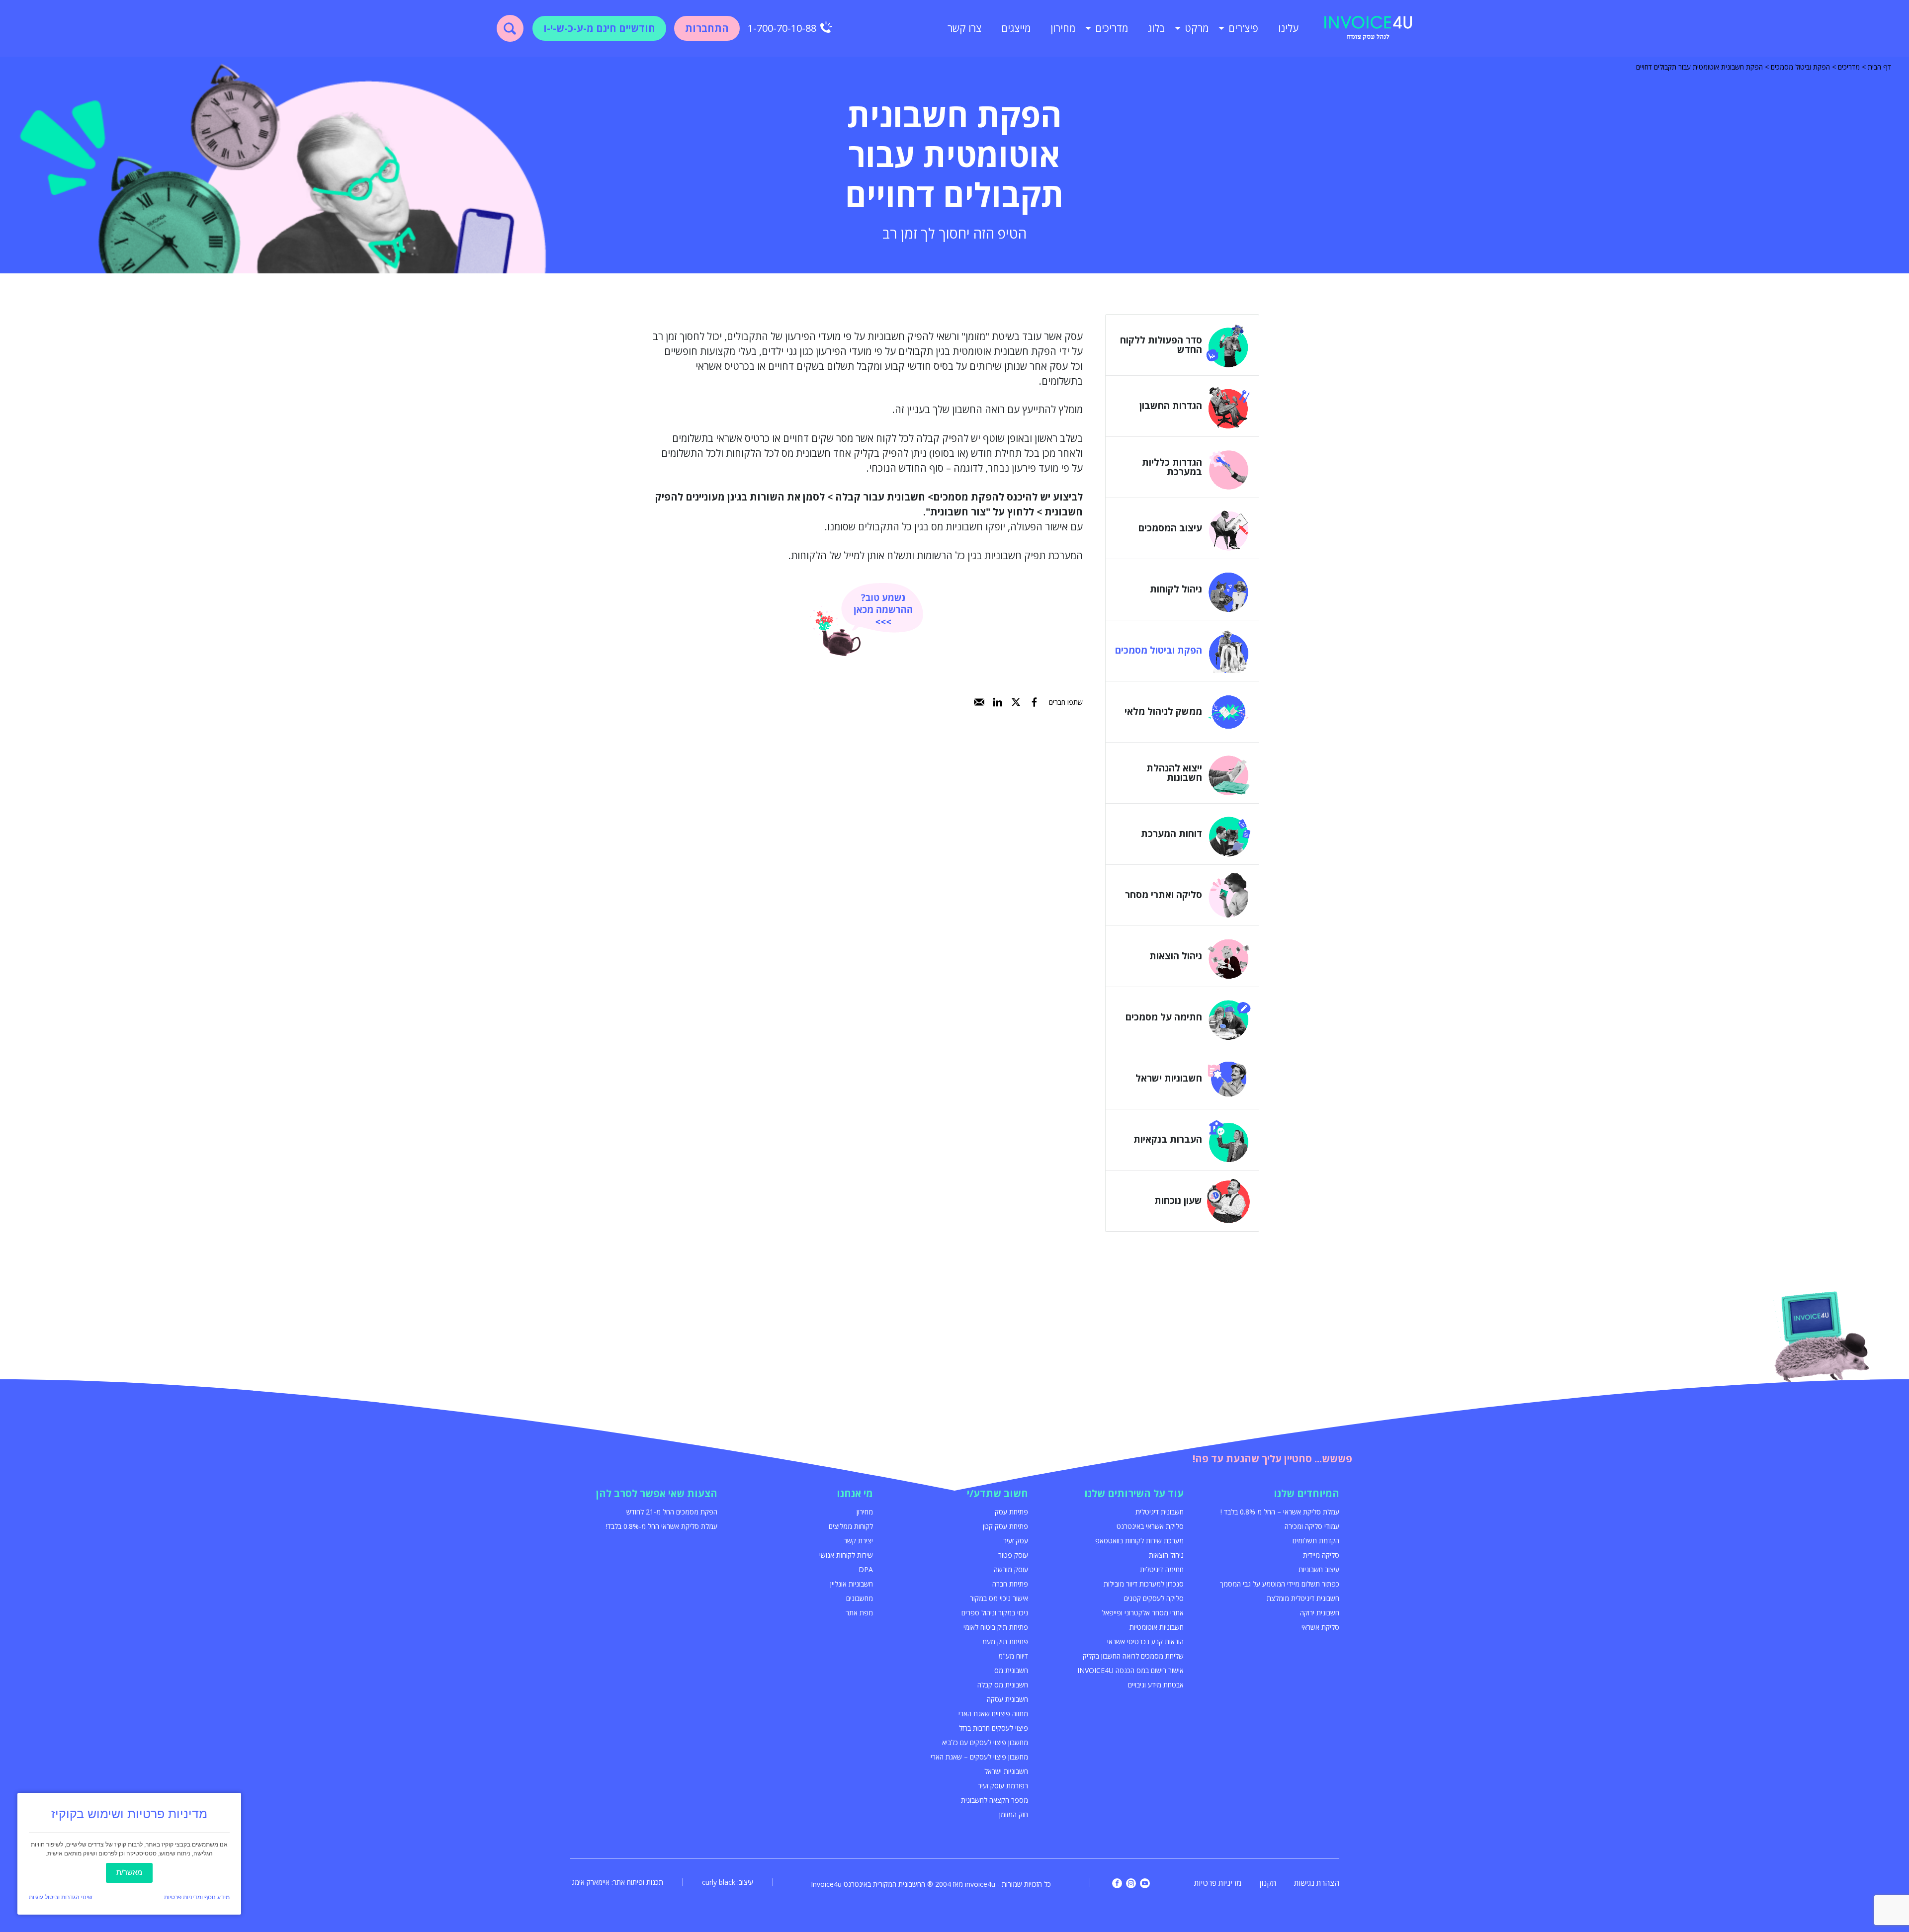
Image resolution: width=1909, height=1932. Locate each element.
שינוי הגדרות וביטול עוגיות (61, 1897)
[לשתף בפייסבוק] (1034, 702)
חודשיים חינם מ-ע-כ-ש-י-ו (599, 28)
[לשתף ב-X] (1016, 702)
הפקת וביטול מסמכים (1800, 67)
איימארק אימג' (590, 1882)
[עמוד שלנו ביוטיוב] (1145, 1883)
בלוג (1156, 28)
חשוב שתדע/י (998, 1493)
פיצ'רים (1243, 28)
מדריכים (1112, 28)
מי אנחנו (855, 1493)
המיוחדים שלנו (1306, 1493)
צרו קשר (964, 28)
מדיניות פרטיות (1218, 1883)
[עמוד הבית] (1368, 28)
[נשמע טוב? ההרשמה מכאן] (867, 620)
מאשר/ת (129, 1872)
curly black (719, 1882)
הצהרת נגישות (1317, 1883)
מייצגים (1016, 28)
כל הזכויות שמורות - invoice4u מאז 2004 (993, 1884)
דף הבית (1879, 67)
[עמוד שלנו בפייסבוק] (1117, 1883)
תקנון (1268, 1883)
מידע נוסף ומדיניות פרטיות (197, 1897)
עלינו (1288, 28)
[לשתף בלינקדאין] (998, 702)
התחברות (707, 28)
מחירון (1063, 28)
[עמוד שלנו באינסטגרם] (1131, 1883)
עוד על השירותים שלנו (1134, 1493)
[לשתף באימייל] (979, 702)
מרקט (1197, 28)
